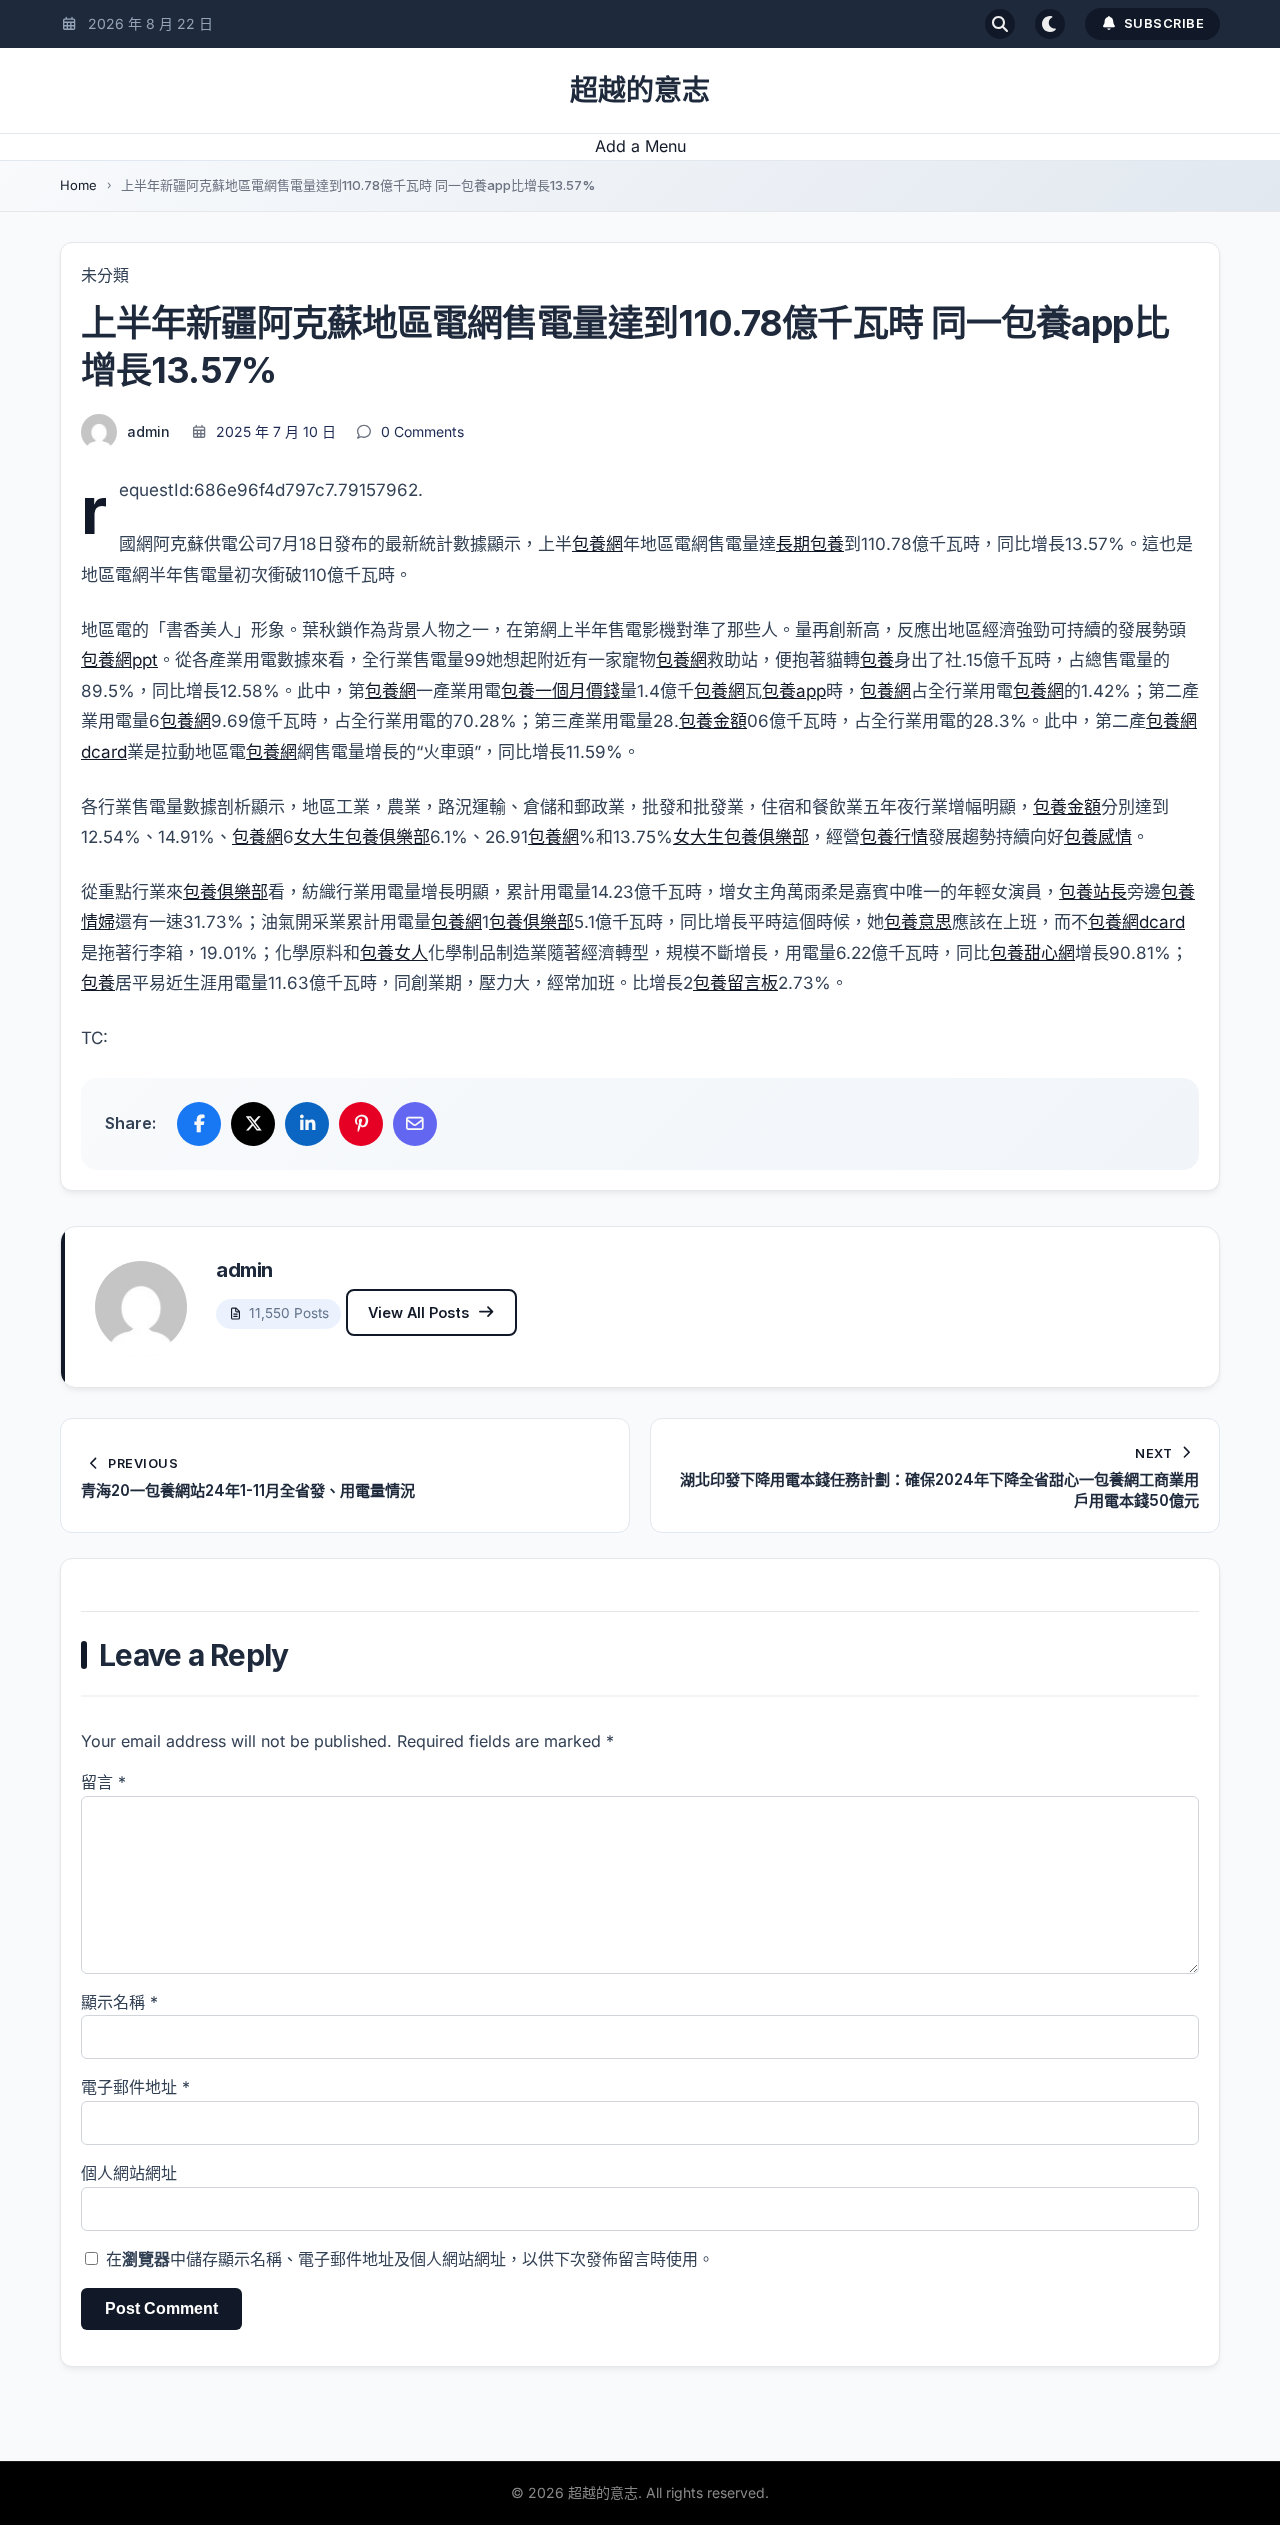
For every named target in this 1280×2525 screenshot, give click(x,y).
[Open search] (1000, 24)
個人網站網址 (129, 2173)
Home (78, 185)
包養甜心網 (1032, 953)
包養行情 (894, 837)
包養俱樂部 (225, 892)
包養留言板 (735, 983)
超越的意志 (640, 90)
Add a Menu (640, 146)
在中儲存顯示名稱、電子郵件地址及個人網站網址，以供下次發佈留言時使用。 (410, 2259)
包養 (877, 660)
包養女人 (394, 953)
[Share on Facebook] (199, 1124)
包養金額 (713, 721)
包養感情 (1098, 837)
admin (148, 431)
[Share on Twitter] (253, 1124)
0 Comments (422, 431)
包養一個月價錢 (560, 691)
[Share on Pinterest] (361, 1124)
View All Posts (418, 1312)
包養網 (597, 544)
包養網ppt (119, 660)
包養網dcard (1136, 922)
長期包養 (810, 544)
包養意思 (918, 922)
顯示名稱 (119, 2002)
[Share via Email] (415, 1124)
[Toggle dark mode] (1050, 24)
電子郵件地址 (135, 2087)
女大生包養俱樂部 (362, 837)
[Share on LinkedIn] (307, 1124)
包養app (794, 691)
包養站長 (1093, 892)
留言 (103, 1782)
